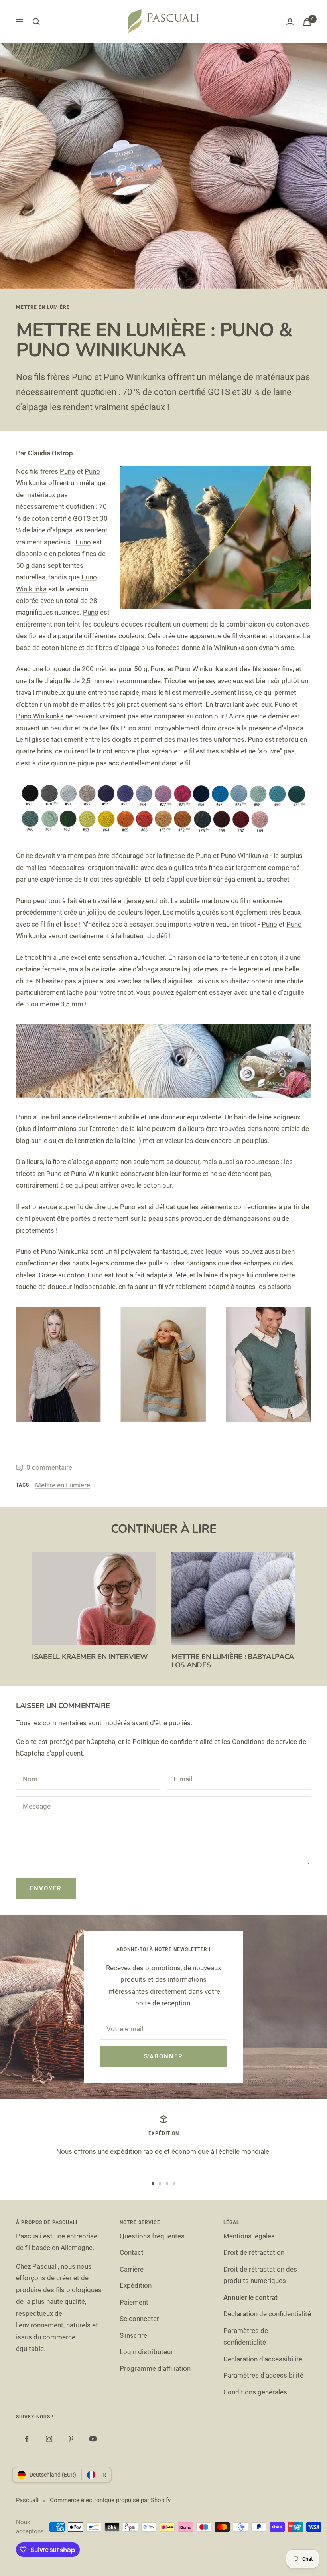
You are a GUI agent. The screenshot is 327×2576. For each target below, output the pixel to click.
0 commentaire (49, 1467)
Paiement (134, 2302)
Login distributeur (146, 2352)
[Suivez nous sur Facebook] (27, 2439)
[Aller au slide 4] (174, 2183)
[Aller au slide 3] (167, 2183)
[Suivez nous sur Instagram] (49, 2439)
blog (23, 1141)
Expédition (136, 2285)
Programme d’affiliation (155, 2368)
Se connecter (139, 2319)
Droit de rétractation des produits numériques (260, 2275)
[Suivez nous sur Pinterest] (71, 2439)
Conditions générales (255, 2392)
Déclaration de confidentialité (267, 2314)
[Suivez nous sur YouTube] (93, 2439)
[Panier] (307, 22)
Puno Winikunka (199, 669)
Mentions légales (249, 2236)
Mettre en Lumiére (43, 307)
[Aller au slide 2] (160, 2183)
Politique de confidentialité (172, 1742)
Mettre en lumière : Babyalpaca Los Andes (233, 1661)
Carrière (132, 2269)
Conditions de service (265, 1742)
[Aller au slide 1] (153, 2183)
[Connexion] (290, 22)
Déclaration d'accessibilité (263, 2359)
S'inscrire (133, 2335)
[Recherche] (36, 22)
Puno (68, 471)
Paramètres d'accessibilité (263, 2375)
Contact (132, 2252)
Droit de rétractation (254, 2252)
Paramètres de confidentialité (246, 2336)
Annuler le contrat (250, 2297)
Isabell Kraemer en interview (90, 1657)
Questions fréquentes (152, 2236)
